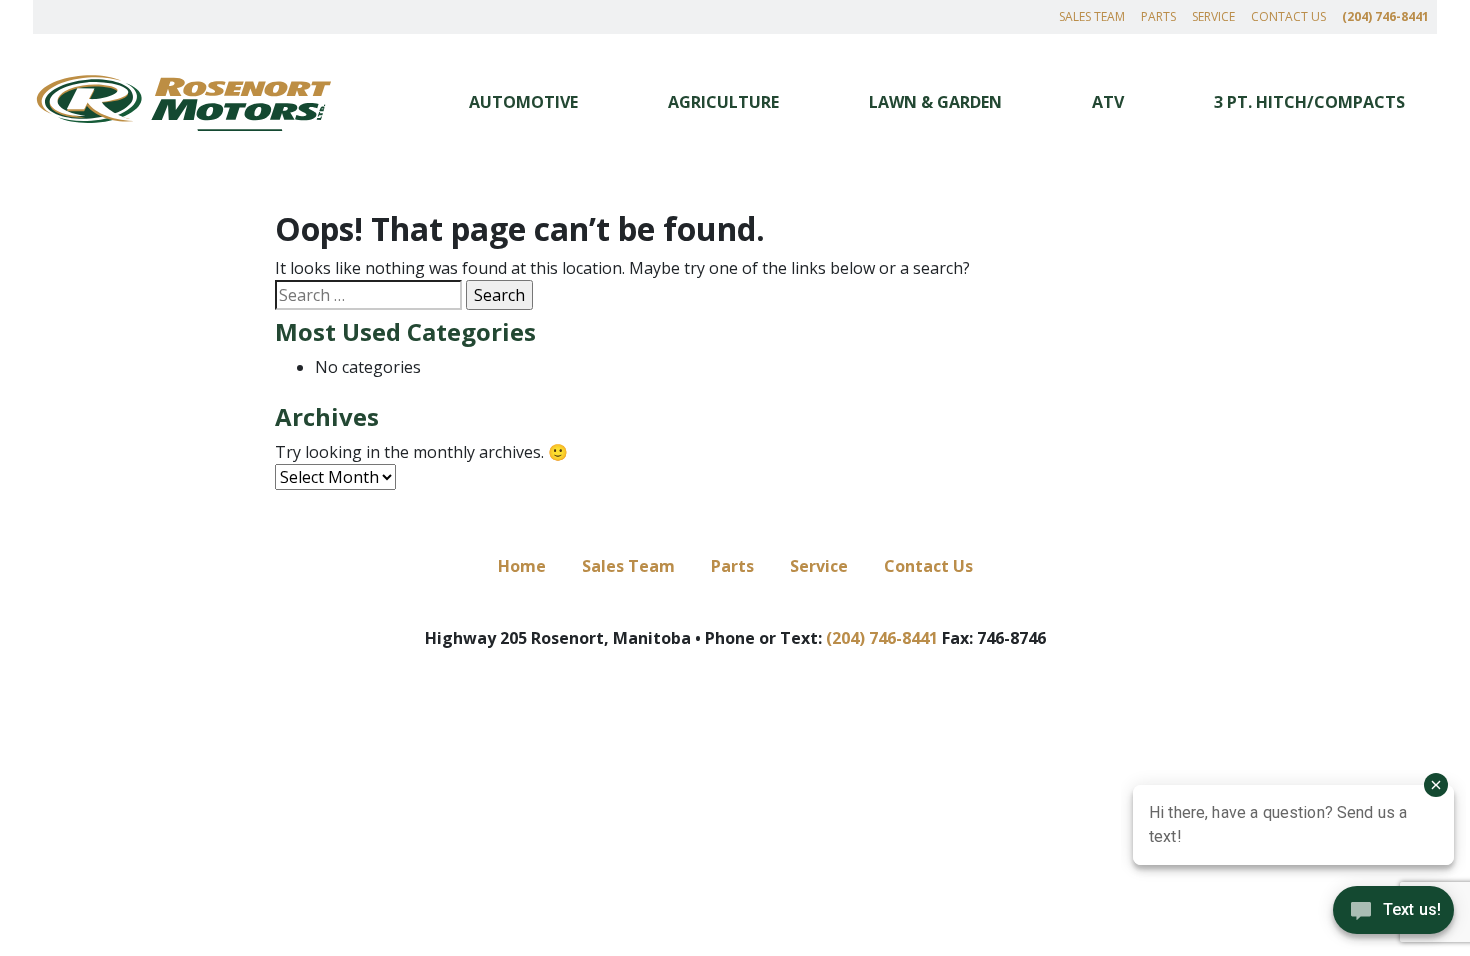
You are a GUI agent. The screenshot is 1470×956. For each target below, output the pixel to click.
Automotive (523, 102)
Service (1213, 16)
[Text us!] (1393, 915)
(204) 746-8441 (1385, 16)
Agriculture (723, 102)
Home (522, 566)
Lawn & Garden (935, 102)
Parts (1158, 16)
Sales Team (1092, 16)
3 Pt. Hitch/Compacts (1309, 102)
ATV (1108, 102)
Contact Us (1288, 16)
